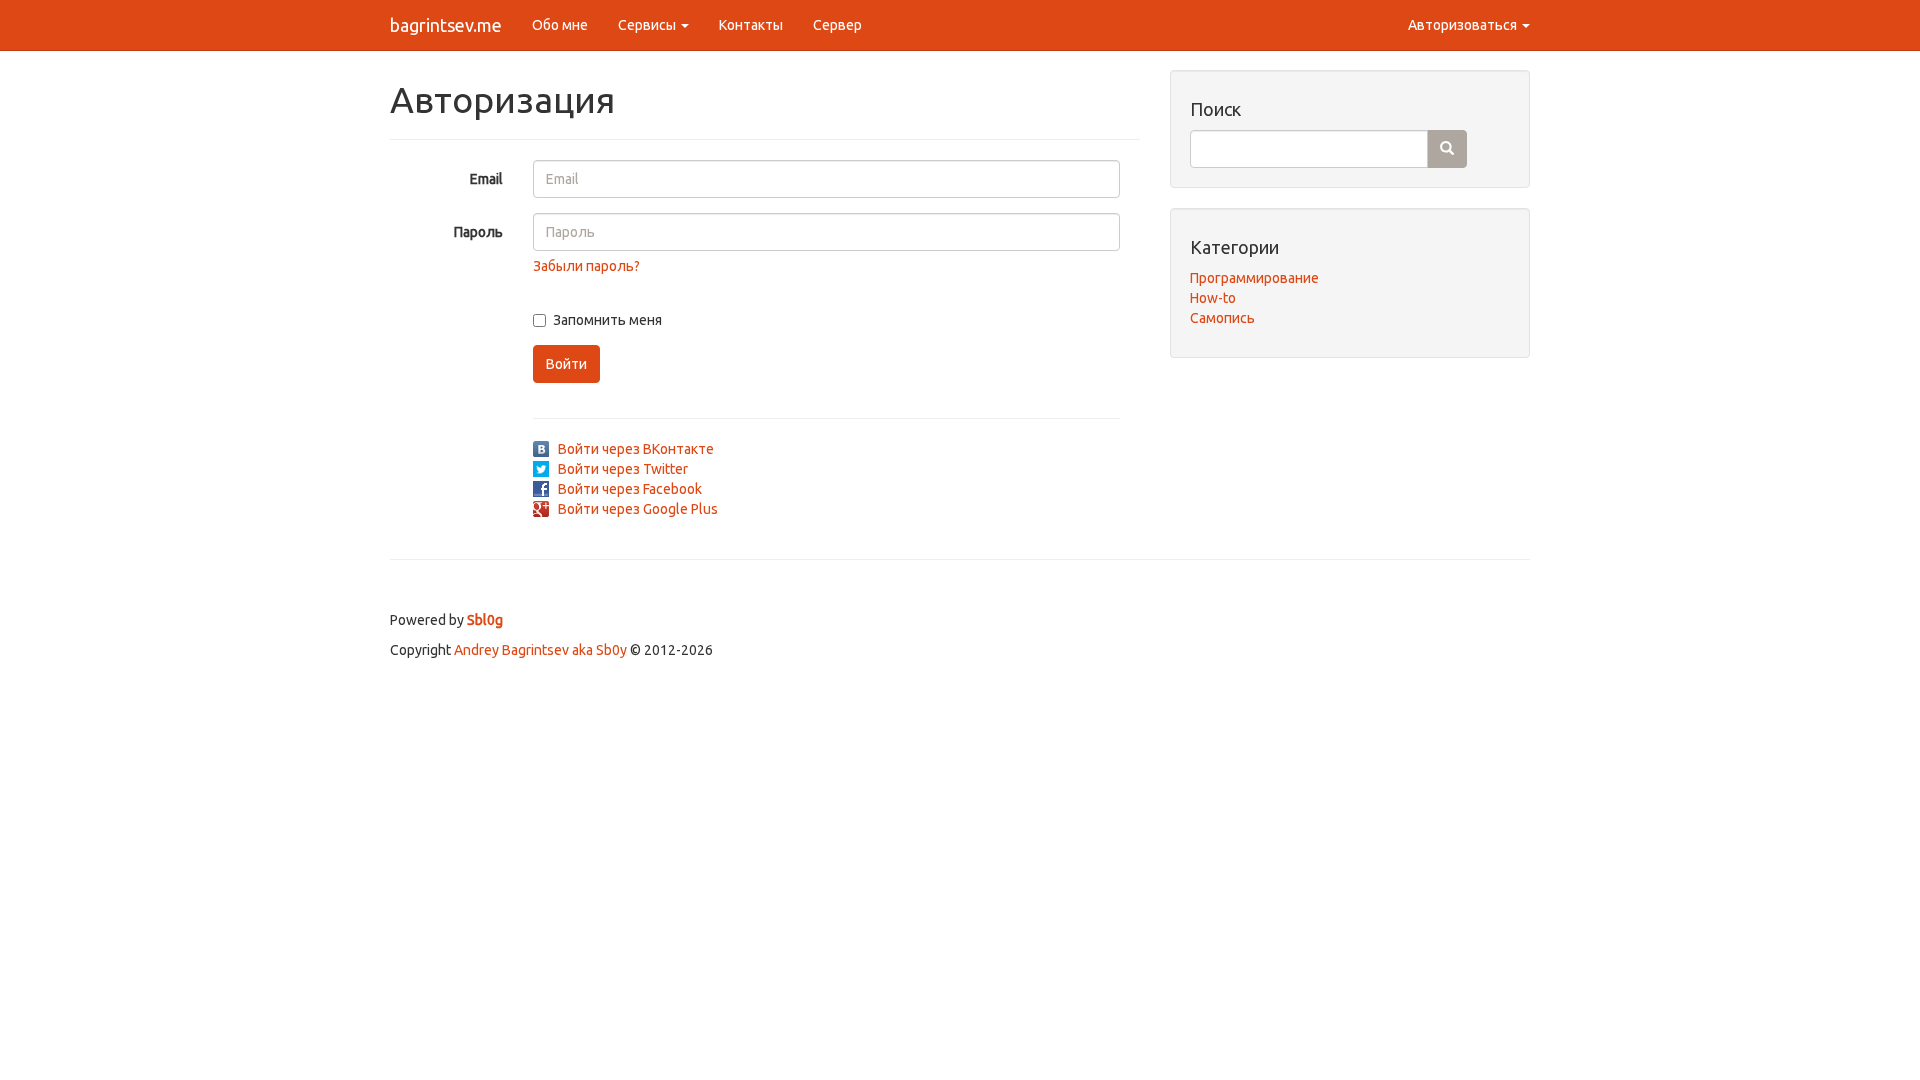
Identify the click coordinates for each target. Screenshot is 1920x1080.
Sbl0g (485, 620)
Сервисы (648, 25)
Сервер (837, 25)
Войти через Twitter (623, 469)
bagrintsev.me (446, 25)
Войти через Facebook (630, 489)
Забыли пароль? (586, 266)
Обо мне (560, 25)
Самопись (1222, 318)
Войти (566, 364)
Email (486, 179)
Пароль (478, 232)
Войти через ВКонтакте (636, 449)
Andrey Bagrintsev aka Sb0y (540, 650)
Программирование (1254, 278)
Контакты (751, 25)
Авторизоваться (1464, 25)
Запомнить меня (607, 320)
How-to (1213, 298)
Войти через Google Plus (638, 509)
